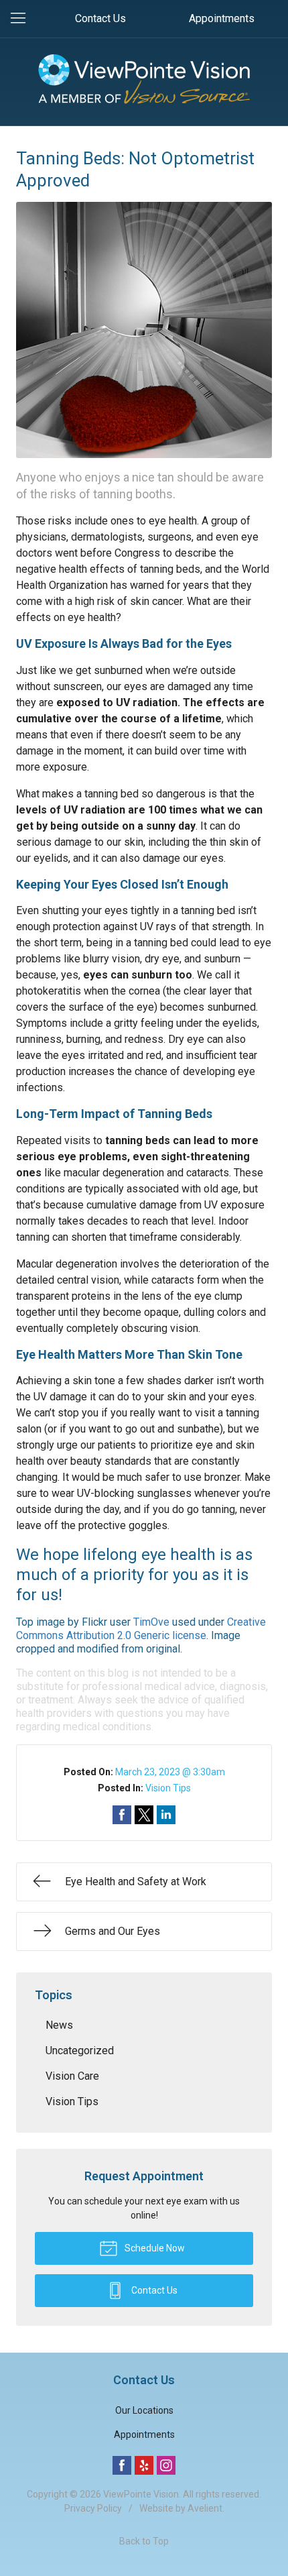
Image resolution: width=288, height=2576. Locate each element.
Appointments (222, 18)
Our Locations (144, 2410)
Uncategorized (80, 2051)
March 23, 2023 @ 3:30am (170, 1772)
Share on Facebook (122, 1815)
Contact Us (100, 18)
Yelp (144, 2465)
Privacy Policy (93, 2508)
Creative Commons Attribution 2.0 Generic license (141, 1629)
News (59, 2025)
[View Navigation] (23, 19)
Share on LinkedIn (166, 1815)
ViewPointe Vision (141, 2494)
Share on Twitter (144, 1815)
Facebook (122, 2465)
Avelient (205, 2508)
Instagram (166, 2465)
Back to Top (144, 2541)
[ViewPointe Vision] (144, 79)
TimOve (151, 1622)
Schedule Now (154, 2248)
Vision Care (72, 2076)
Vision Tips (168, 1788)
